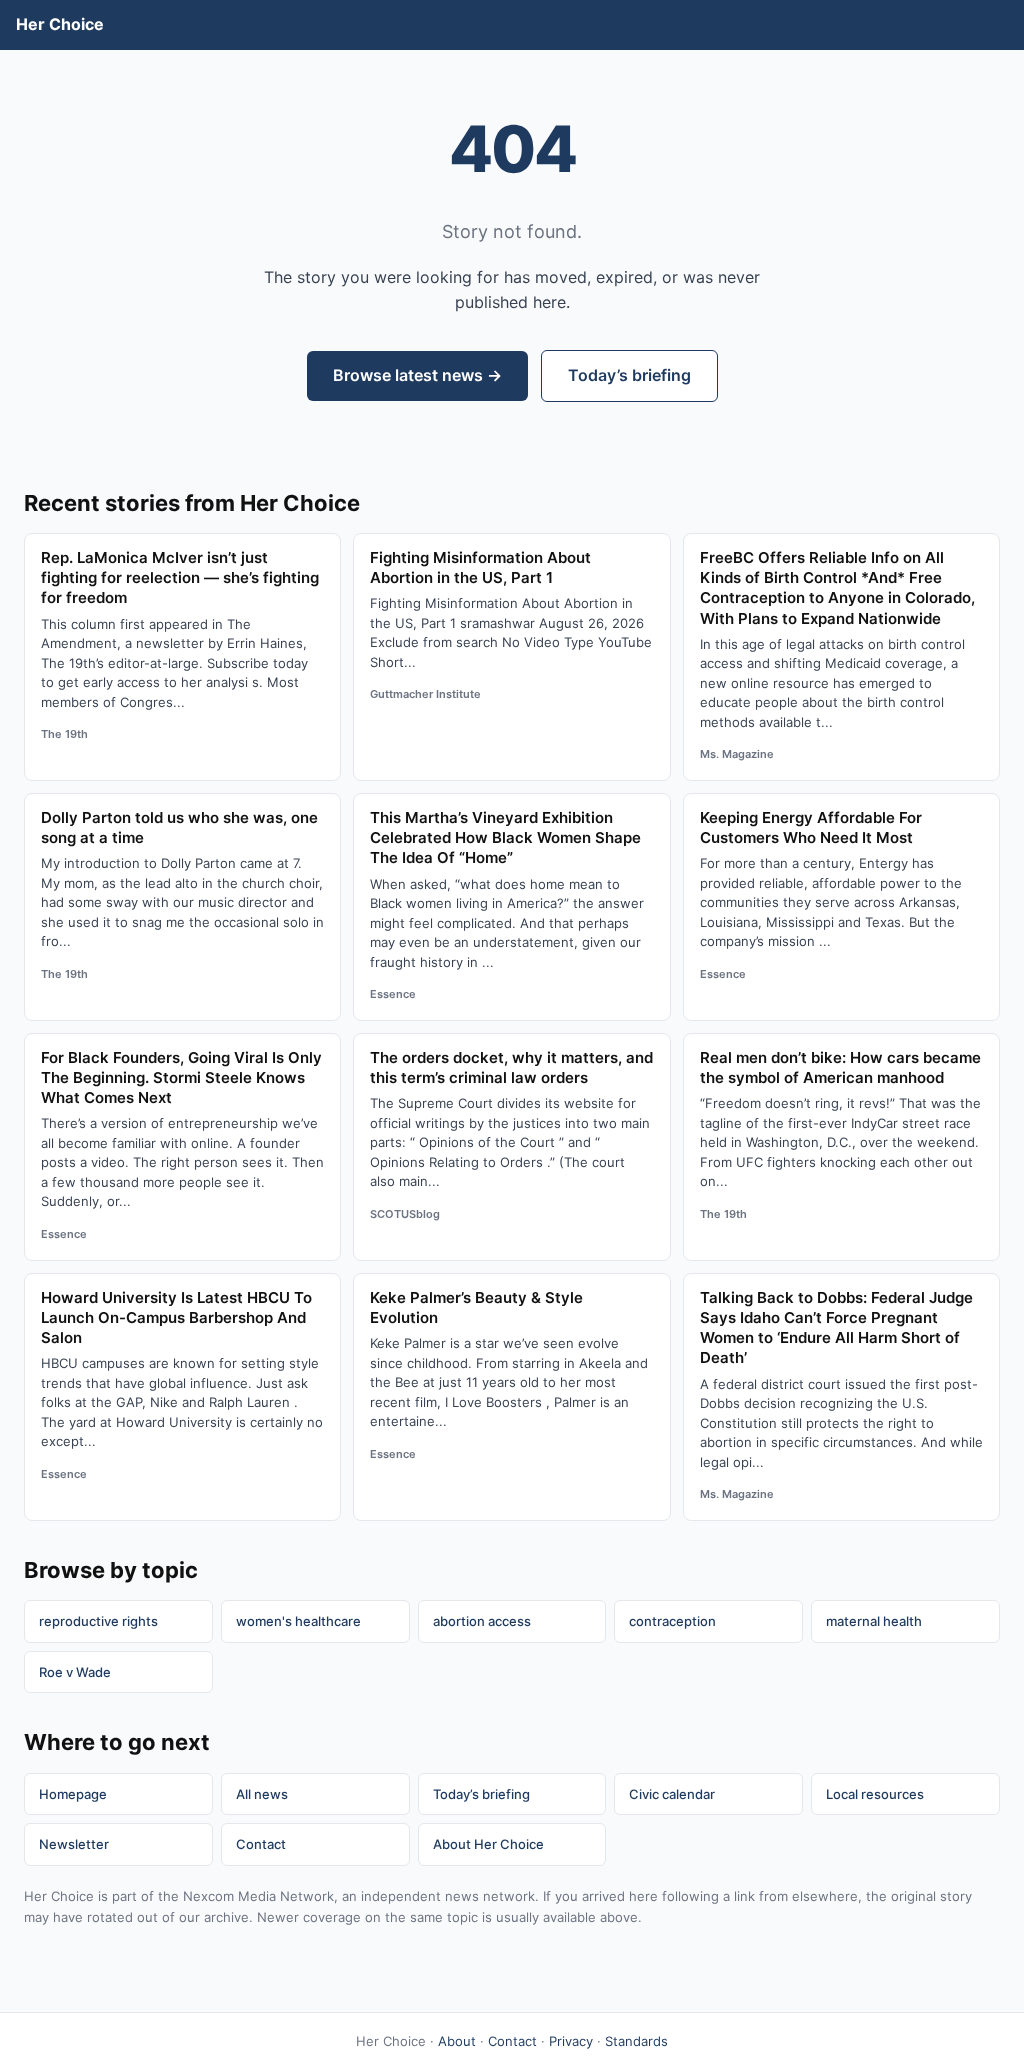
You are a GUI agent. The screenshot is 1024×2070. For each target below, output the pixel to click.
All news (262, 1794)
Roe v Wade (75, 1672)
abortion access (482, 1621)
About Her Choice (488, 1844)
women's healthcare (298, 1621)
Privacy (571, 2041)
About (457, 2041)
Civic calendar (672, 1794)
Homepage (73, 1794)
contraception (672, 1621)
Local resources (875, 1794)
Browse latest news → (417, 375)
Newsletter (74, 1844)
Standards (636, 2041)
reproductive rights (98, 1621)
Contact (261, 1844)
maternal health (874, 1621)
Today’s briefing (629, 375)
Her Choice (60, 24)
